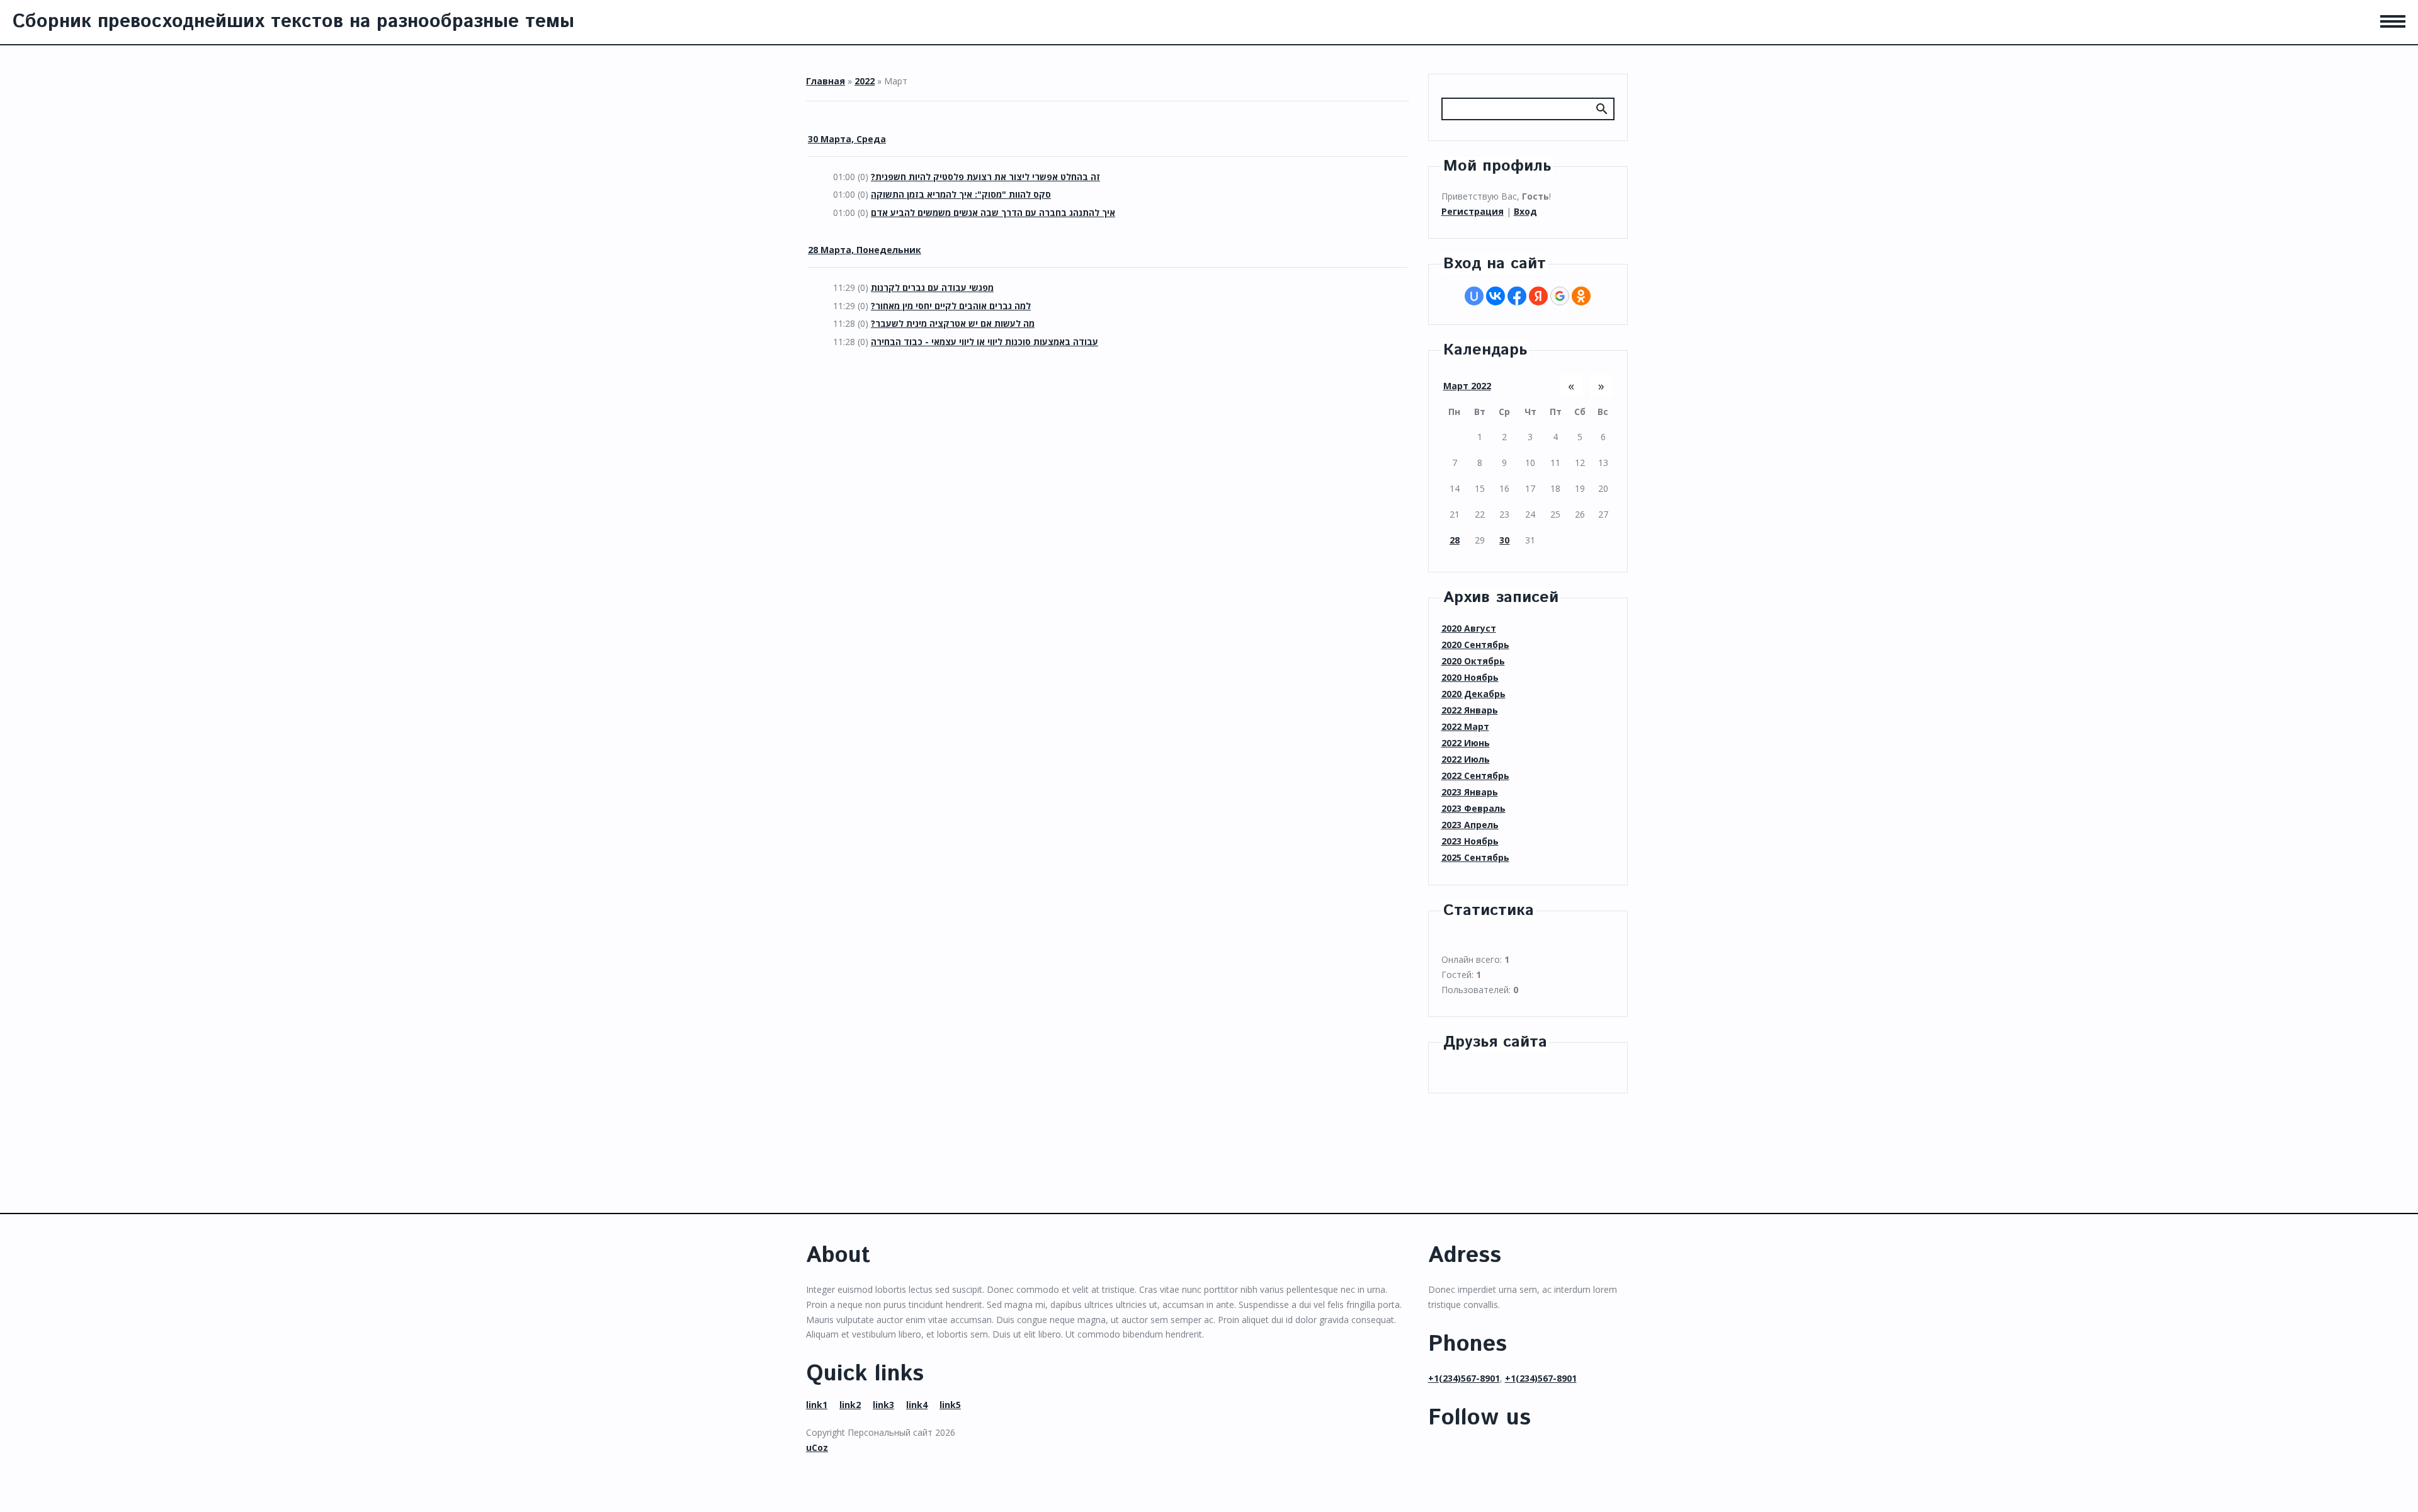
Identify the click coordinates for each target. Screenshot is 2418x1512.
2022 (865, 81)
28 (1455, 540)
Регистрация (1473, 211)
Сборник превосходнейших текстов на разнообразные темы (293, 22)
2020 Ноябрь (1470, 677)
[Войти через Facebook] (1517, 296)
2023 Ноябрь (1470, 841)
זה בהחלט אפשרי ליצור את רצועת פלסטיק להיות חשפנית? (985, 177)
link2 (850, 1405)
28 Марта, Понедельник (865, 250)
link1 (817, 1405)
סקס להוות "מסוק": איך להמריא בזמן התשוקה (961, 194)
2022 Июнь (1466, 743)
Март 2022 (1467, 386)
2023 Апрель (1470, 825)
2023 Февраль (1473, 808)
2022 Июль (1466, 759)
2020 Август (1469, 628)
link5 (950, 1405)
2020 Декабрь (1473, 694)
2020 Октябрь (1473, 661)
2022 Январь (1470, 710)
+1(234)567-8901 (1464, 1378)
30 (1504, 540)
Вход (1525, 211)
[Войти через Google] (1560, 296)
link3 (883, 1405)
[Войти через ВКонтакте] (1496, 296)
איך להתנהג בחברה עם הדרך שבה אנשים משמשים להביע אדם (993, 213)
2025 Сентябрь (1475, 857)
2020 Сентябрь (1475, 645)
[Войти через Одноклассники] (1581, 296)
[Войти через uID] (1474, 296)
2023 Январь (1470, 792)
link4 (917, 1405)
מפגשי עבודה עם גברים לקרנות (932, 287)
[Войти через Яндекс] (1538, 296)
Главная (826, 81)
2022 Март (1465, 726)
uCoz (817, 1447)
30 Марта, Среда (847, 139)
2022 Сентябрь (1475, 776)
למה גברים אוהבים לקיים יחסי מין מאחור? (951, 306)
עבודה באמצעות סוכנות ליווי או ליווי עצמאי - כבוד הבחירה (985, 342)
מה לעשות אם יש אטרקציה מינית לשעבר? (953, 323)
